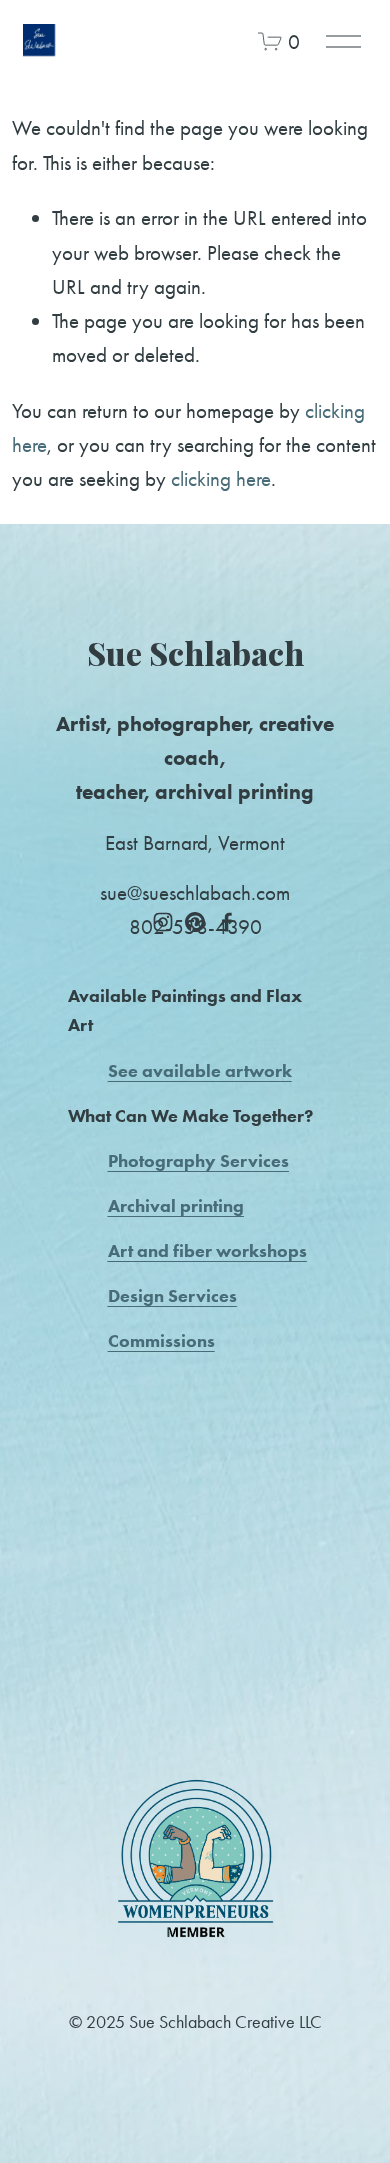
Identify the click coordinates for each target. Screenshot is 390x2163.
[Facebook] (227, 922)
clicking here (221, 478)
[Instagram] (163, 922)
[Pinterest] (195, 922)
